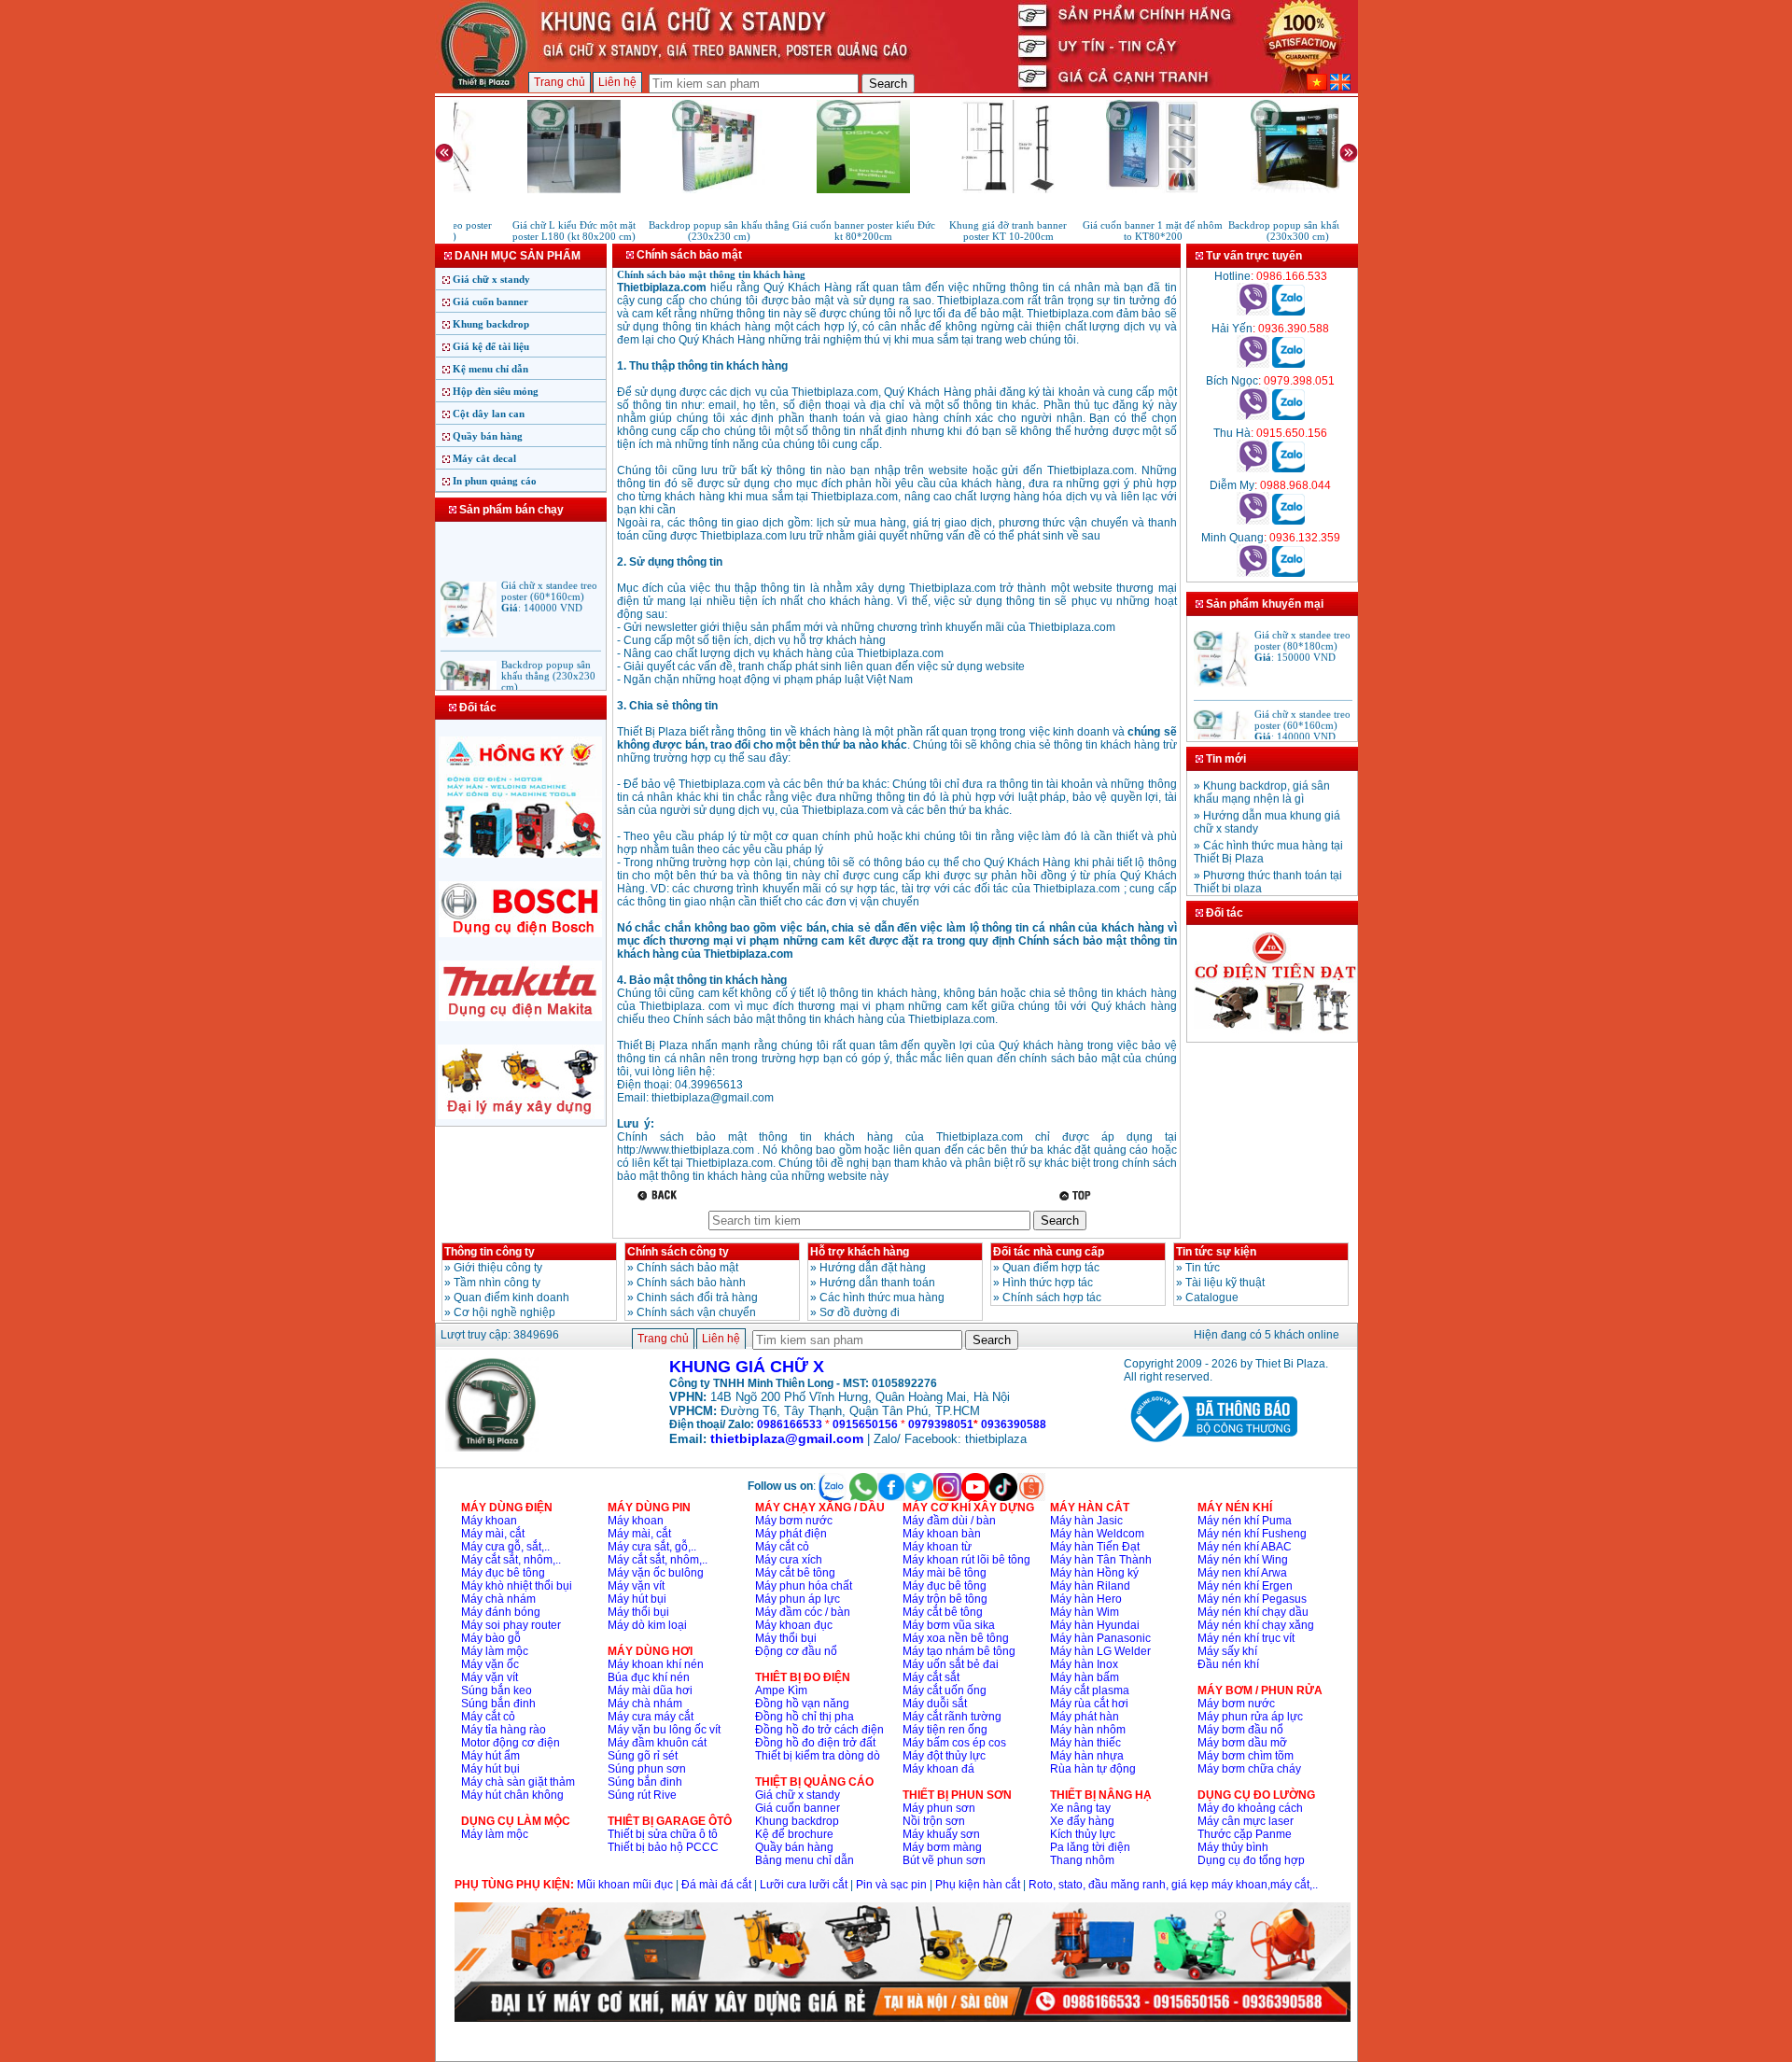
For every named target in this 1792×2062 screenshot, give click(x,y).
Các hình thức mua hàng (882, 1298)
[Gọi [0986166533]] (1253, 312)
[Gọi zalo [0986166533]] (1288, 312)
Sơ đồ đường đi (860, 1312)
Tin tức (1203, 1268)
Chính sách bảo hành (691, 1283)
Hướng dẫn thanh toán (877, 1283)
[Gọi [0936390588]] (1253, 364)
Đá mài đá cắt (716, 1885)
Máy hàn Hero (1086, 1599)
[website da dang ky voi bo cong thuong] (1211, 1446)
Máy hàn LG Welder (1100, 1651)
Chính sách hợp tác (1052, 1298)
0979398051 (941, 1424)
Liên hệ (617, 82)
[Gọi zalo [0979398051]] (1288, 416)
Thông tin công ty (490, 1252)
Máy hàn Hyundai (1095, 1625)
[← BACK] (659, 1195)
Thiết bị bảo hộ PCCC (663, 1847)
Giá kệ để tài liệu (491, 346)
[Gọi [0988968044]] (1253, 521)
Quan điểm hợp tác (1051, 1268)
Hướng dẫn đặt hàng (873, 1268)
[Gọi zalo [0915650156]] (1288, 469)
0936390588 (1014, 1424)
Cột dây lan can (489, 414)
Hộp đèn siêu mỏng (496, 391)
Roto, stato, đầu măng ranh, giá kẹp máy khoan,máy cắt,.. (1173, 1885)
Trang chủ (560, 82)
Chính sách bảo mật (687, 1268)
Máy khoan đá (938, 1769)
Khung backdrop (491, 324)
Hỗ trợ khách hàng (860, 1252)
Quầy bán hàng (488, 436)
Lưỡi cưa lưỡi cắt (804, 1885)
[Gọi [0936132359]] (1253, 573)
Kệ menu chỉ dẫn (490, 369)
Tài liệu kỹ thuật (1225, 1283)
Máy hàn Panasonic (1100, 1638)
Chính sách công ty (678, 1252)
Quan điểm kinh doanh (511, 1298)
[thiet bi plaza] (492, 1448)
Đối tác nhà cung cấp (1049, 1252)
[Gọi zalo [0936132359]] (1288, 573)
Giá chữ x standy (491, 279)
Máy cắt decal (484, 458)
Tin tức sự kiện (1216, 1252)
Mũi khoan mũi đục (625, 1885)
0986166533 (790, 1424)
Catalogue (1212, 1298)
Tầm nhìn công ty (497, 1283)
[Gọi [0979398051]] (1253, 416)
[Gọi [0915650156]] (1253, 469)
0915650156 (865, 1424)
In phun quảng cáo (495, 481)
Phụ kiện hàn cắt (978, 1885)
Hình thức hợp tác (1048, 1283)
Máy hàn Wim (1085, 1612)
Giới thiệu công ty (498, 1268)
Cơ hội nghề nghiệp (504, 1312)
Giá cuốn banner (490, 302)
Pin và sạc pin (891, 1885)
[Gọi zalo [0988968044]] (1288, 521)
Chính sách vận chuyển (696, 1312)
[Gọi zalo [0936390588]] (1288, 364)
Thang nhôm (1082, 1860)
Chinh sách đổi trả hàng (697, 1298)
